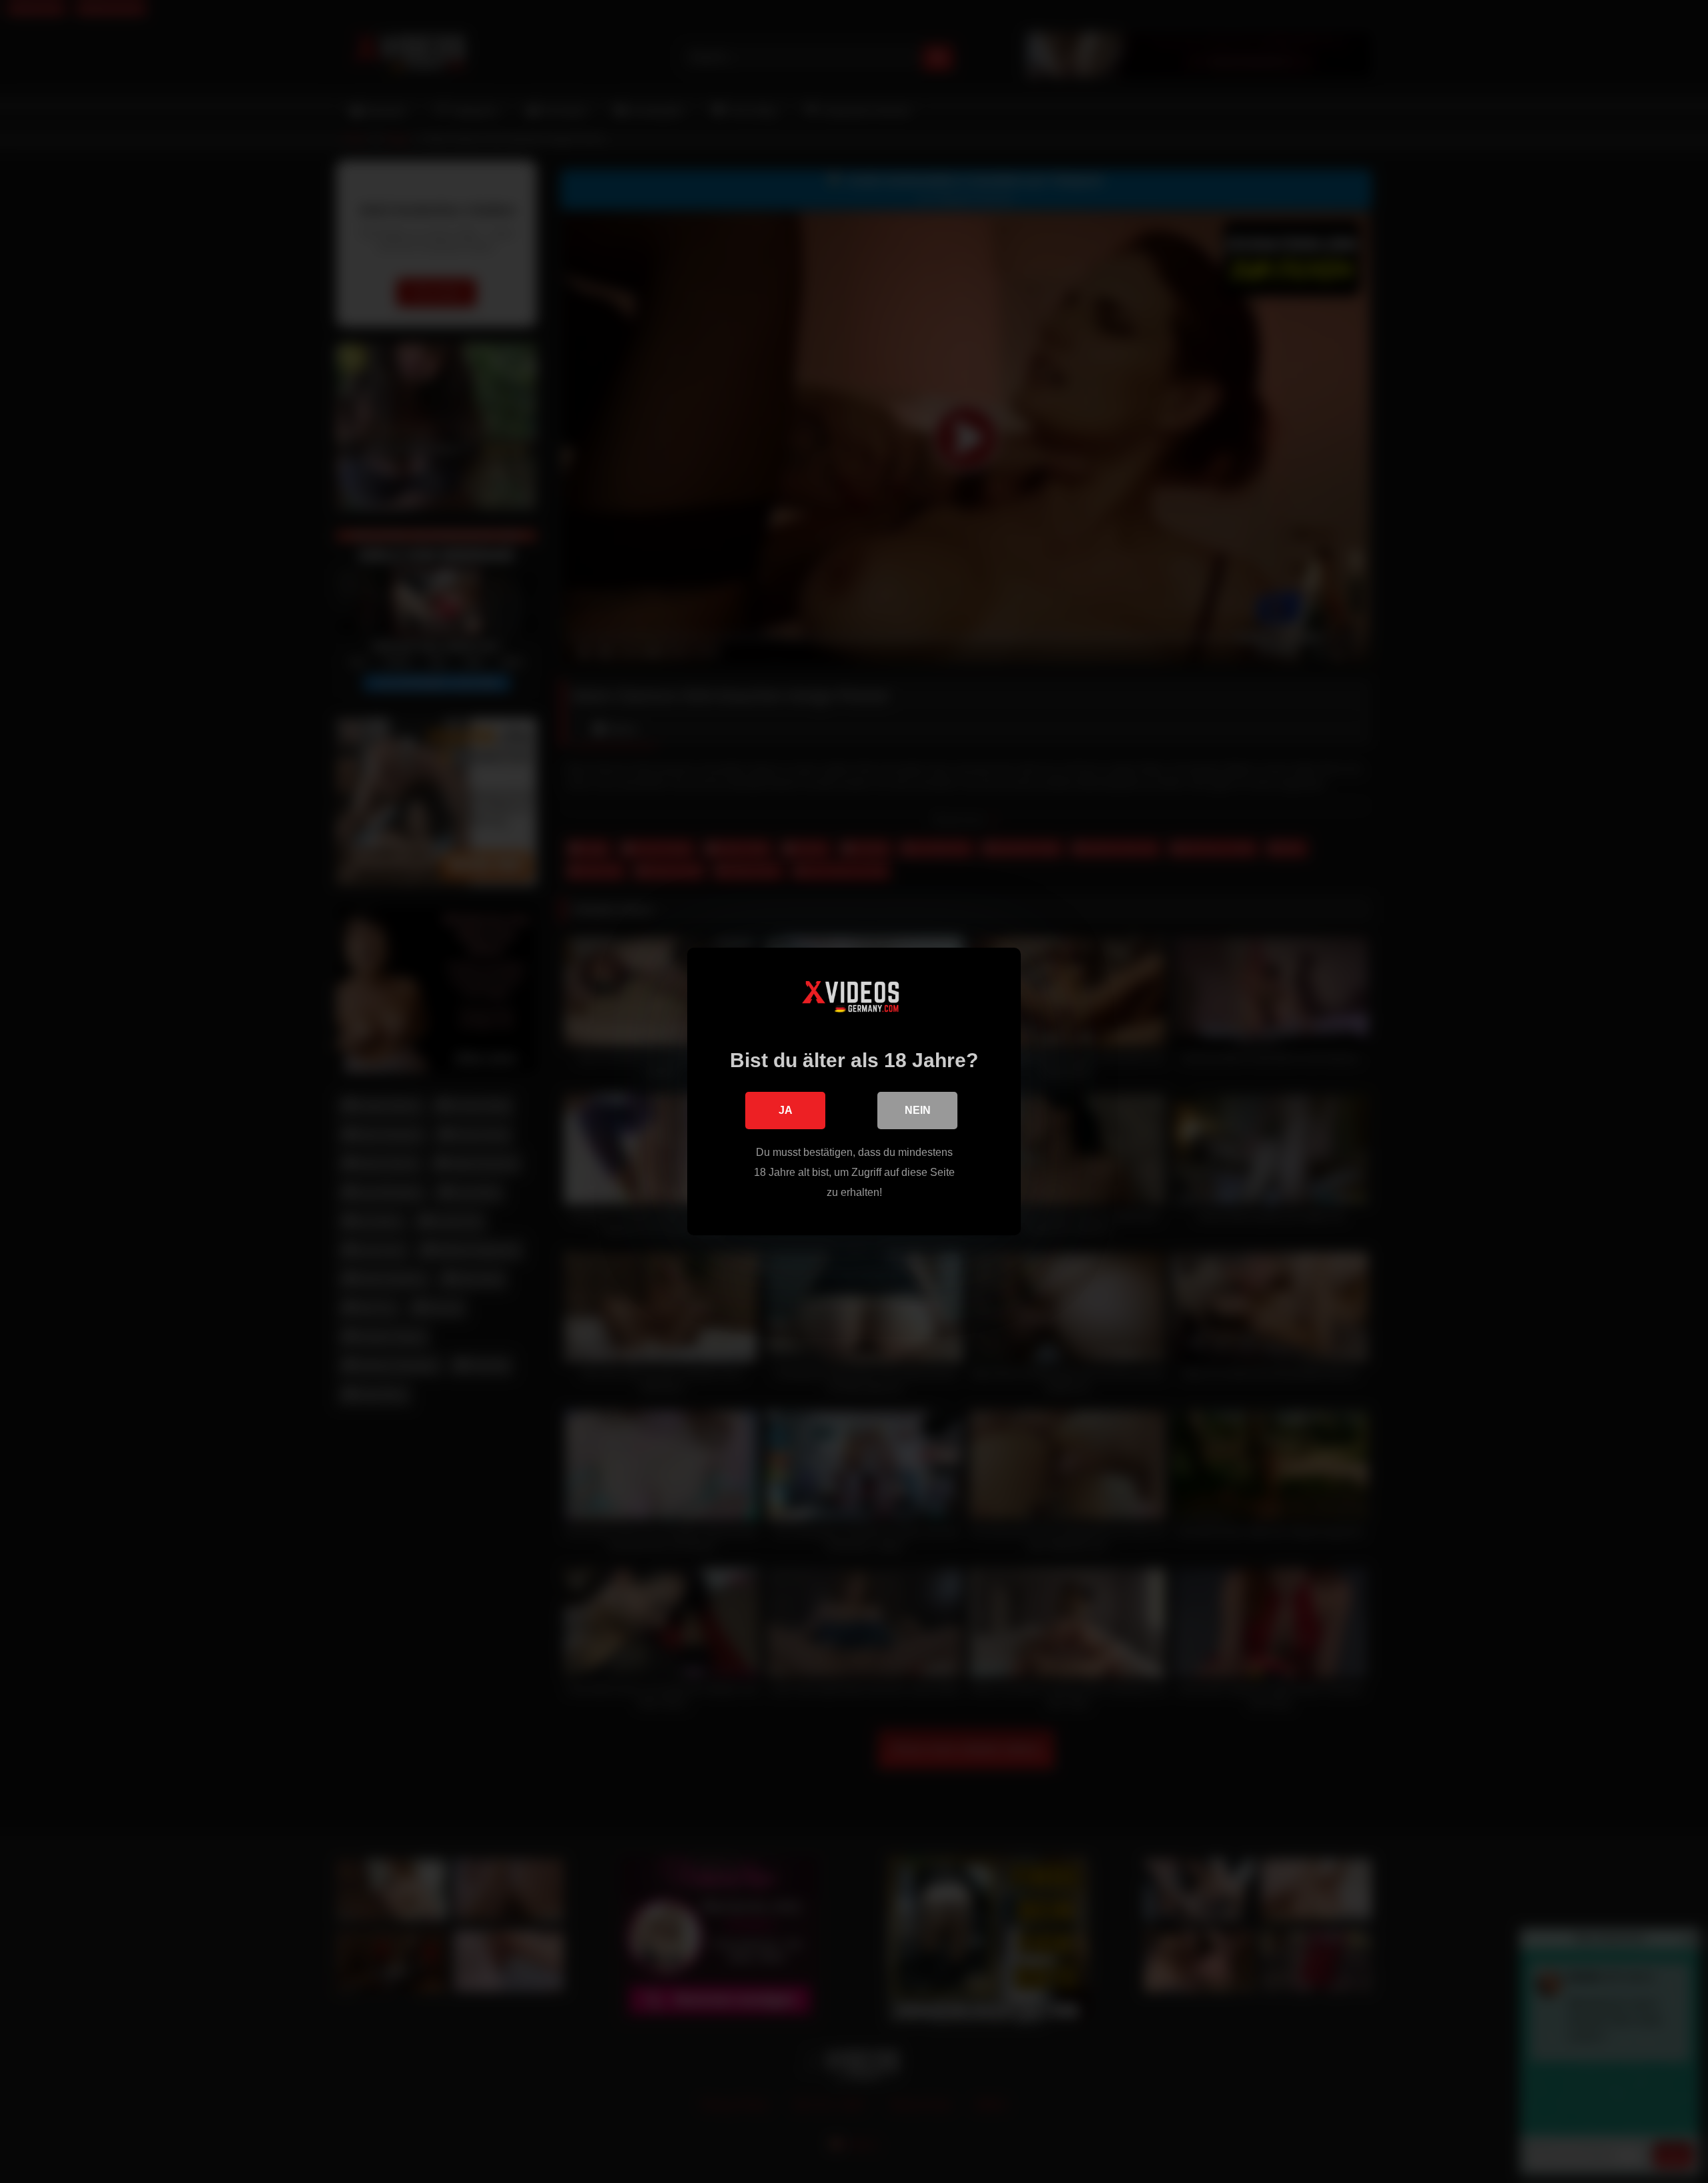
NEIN (918, 1110)
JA (786, 1110)
